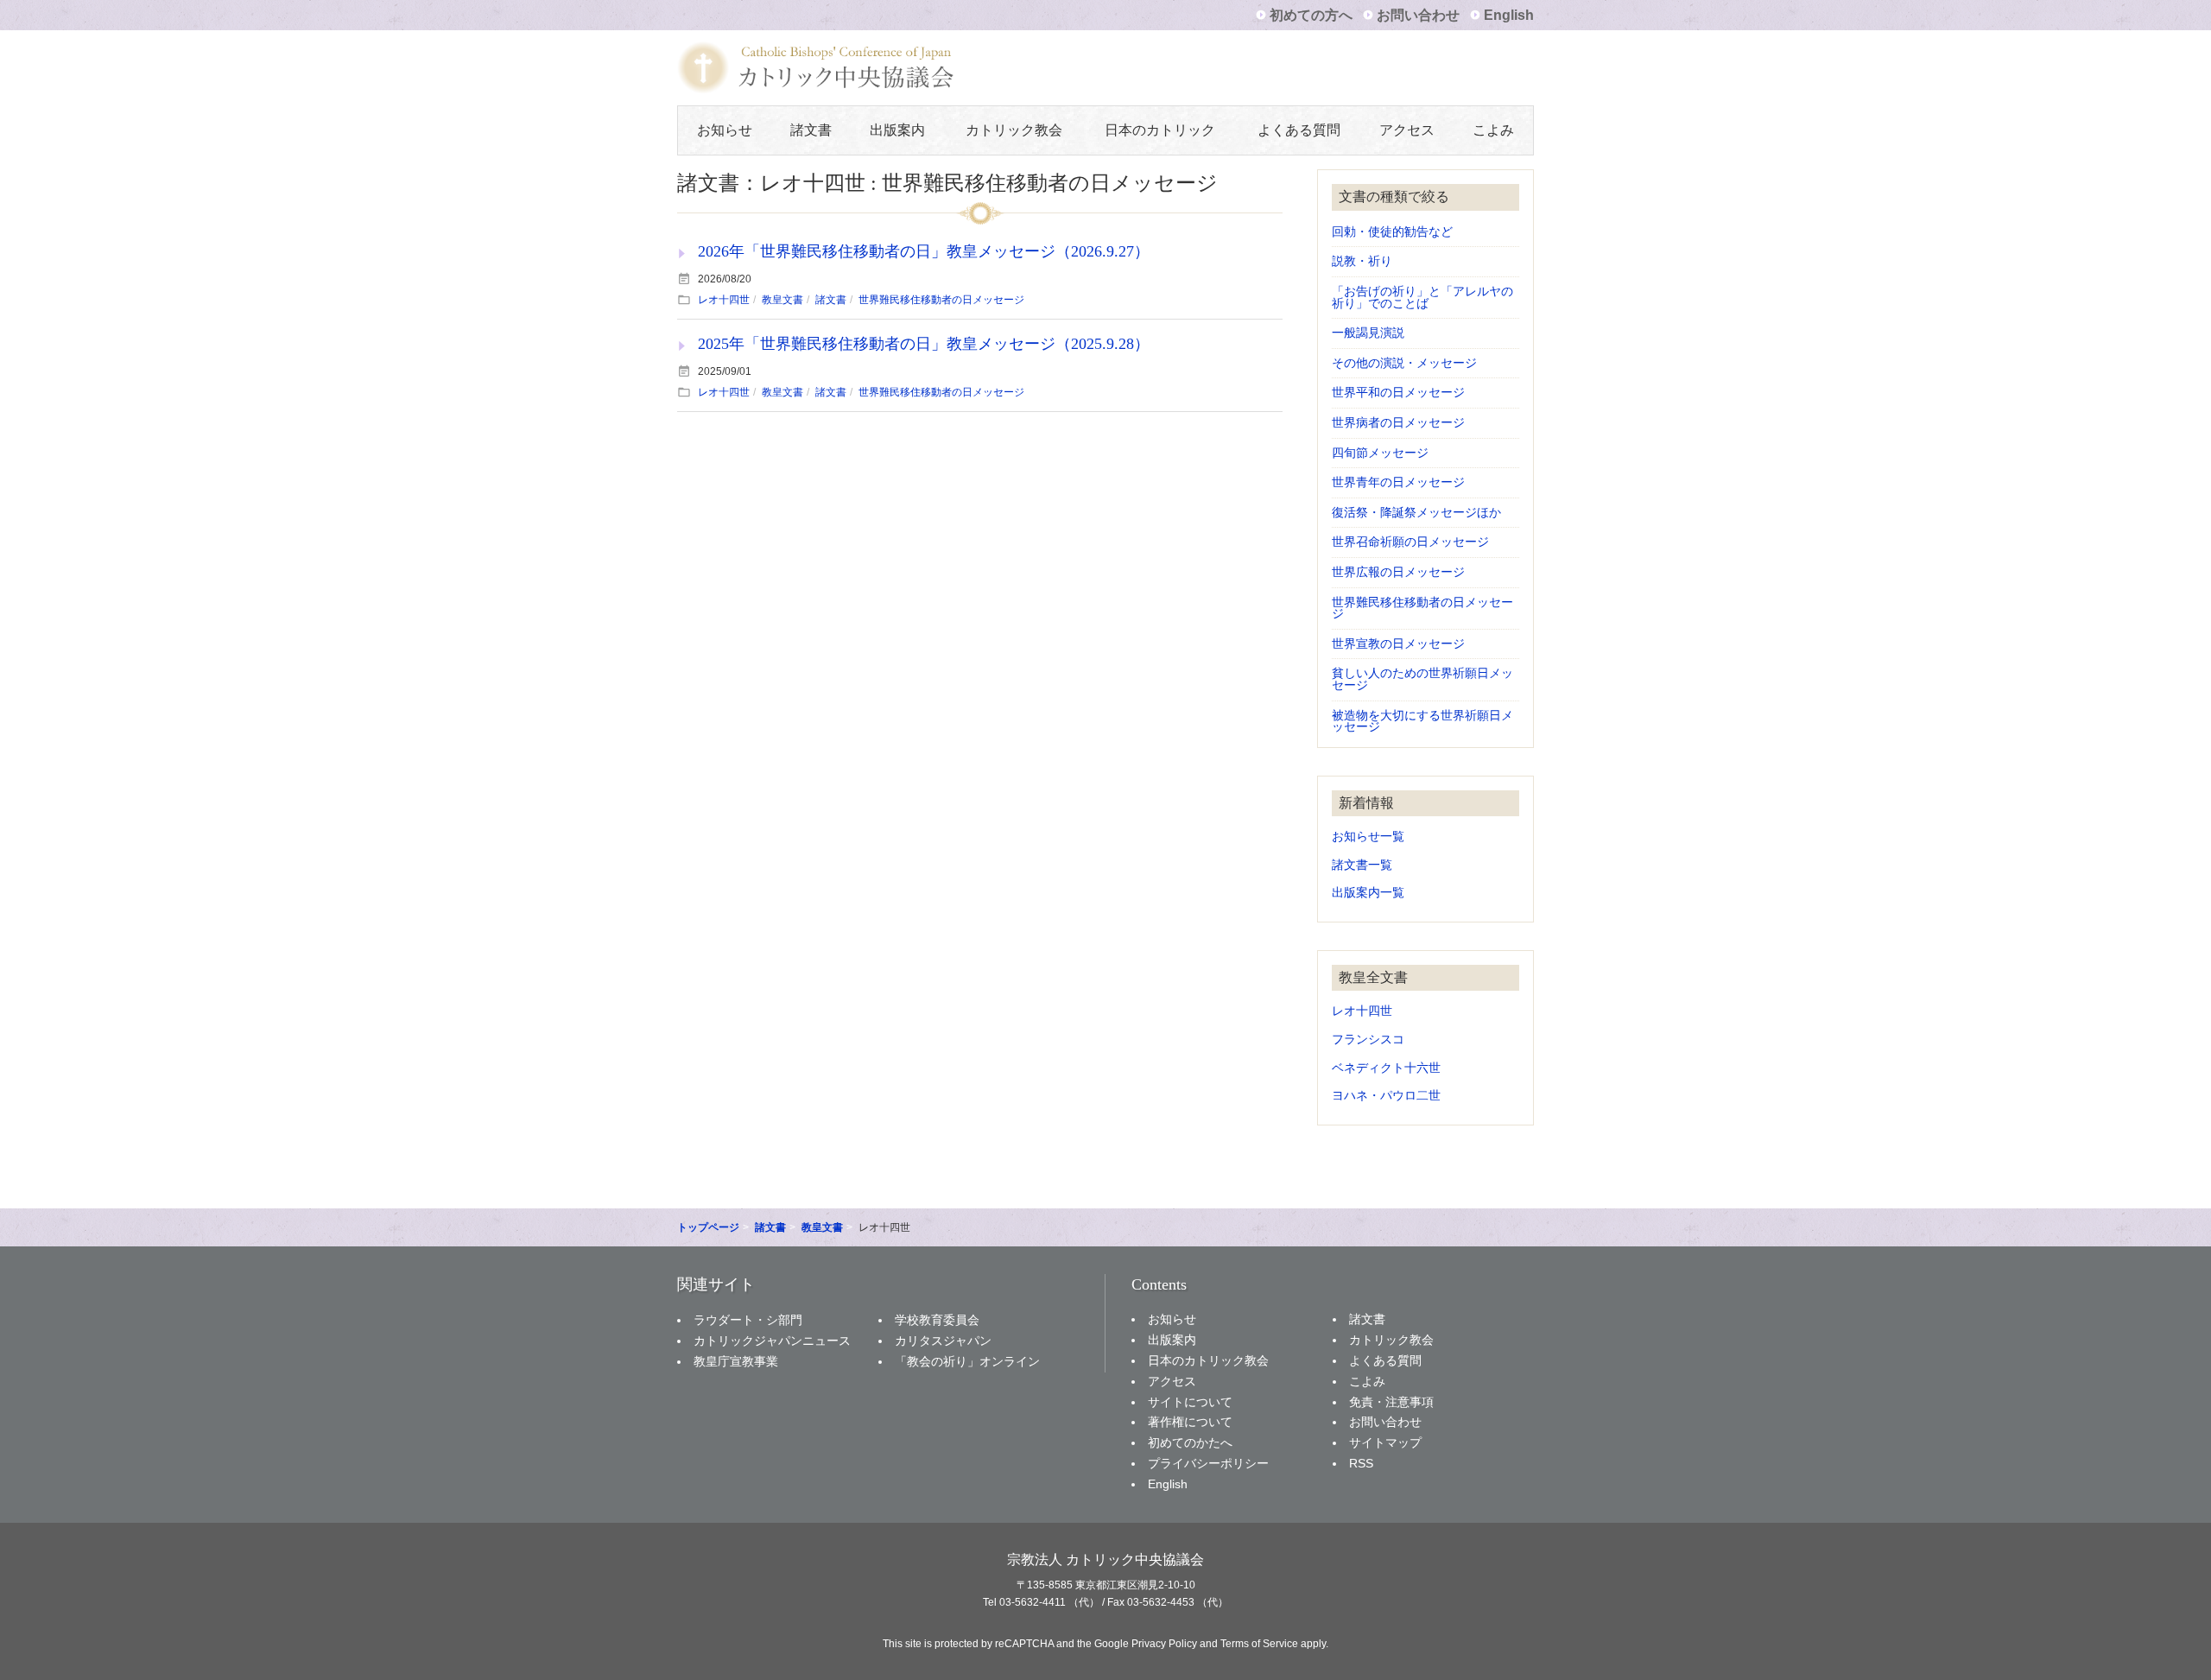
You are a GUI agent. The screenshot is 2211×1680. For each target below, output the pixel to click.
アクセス (1407, 130)
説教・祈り (1362, 261)
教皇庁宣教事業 (736, 1361)
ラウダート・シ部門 (748, 1320)
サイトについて (1190, 1402)
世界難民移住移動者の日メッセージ (941, 300)
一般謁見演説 (1368, 333)
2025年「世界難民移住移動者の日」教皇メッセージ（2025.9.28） (924, 344)
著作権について (1190, 1422)
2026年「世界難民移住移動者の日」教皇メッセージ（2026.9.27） (924, 251)
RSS (1361, 1463)
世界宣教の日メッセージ (1398, 644)
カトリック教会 (1014, 130)
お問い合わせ (1418, 15)
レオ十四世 (724, 300)
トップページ (708, 1227)
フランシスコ (1368, 1040)
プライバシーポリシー (1208, 1463)
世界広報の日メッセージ (1398, 572)
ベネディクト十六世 (1386, 1068)
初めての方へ (1311, 15)
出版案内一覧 (1368, 893)
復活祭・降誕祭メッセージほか (1416, 513)
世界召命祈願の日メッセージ (1410, 542)
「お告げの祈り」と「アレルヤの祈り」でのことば (1422, 298)
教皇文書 (782, 300)
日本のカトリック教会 (1208, 1360)
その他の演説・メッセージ (1404, 363)
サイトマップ (1385, 1442)
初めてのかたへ (1190, 1442)
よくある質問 (1299, 130)
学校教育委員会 (937, 1320)
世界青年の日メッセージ (1398, 482)
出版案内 (897, 130)
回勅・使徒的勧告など (1392, 232)
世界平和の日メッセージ (1398, 393)
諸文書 (811, 130)
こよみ (1493, 130)
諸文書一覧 (1362, 865)
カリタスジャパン (943, 1341)
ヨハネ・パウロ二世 (1386, 1096)
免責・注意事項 (1391, 1402)
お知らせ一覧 (1368, 837)
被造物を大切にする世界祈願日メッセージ (1422, 722)
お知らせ (725, 130)
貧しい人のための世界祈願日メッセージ (1422, 679)
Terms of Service (1259, 1644)
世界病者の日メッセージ (1398, 423)
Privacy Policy (1164, 1644)
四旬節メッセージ (1380, 453)
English (1509, 15)
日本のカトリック (1160, 130)
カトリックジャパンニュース (772, 1341)
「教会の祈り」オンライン (967, 1361)
